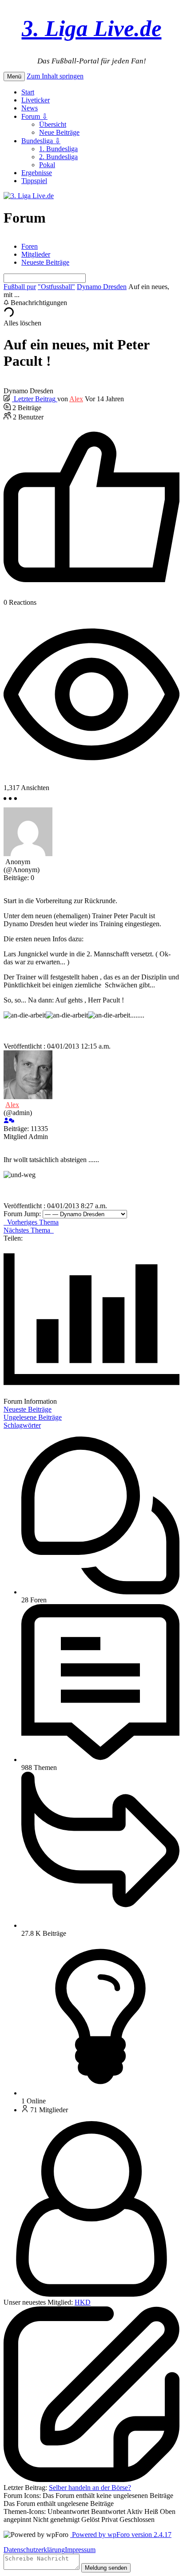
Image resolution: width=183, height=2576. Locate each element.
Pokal (47, 165)
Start (28, 92)
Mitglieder (36, 254)
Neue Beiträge (59, 132)
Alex (76, 399)
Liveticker (36, 100)
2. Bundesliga (58, 157)
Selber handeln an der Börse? (90, 2488)
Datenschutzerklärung (34, 2550)
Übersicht (53, 124)
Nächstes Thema (29, 1230)
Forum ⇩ (34, 116)
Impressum (80, 2550)
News (30, 108)
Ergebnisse (37, 173)
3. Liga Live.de (92, 28)
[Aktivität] (12, 1121)
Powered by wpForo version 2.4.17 (121, 2535)
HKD (83, 2302)
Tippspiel (34, 181)
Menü (14, 76)
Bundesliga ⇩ (41, 141)
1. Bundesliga (58, 149)
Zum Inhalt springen (55, 76)
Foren (30, 246)
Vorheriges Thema (31, 1222)
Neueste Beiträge (45, 262)
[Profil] (6, 1121)
